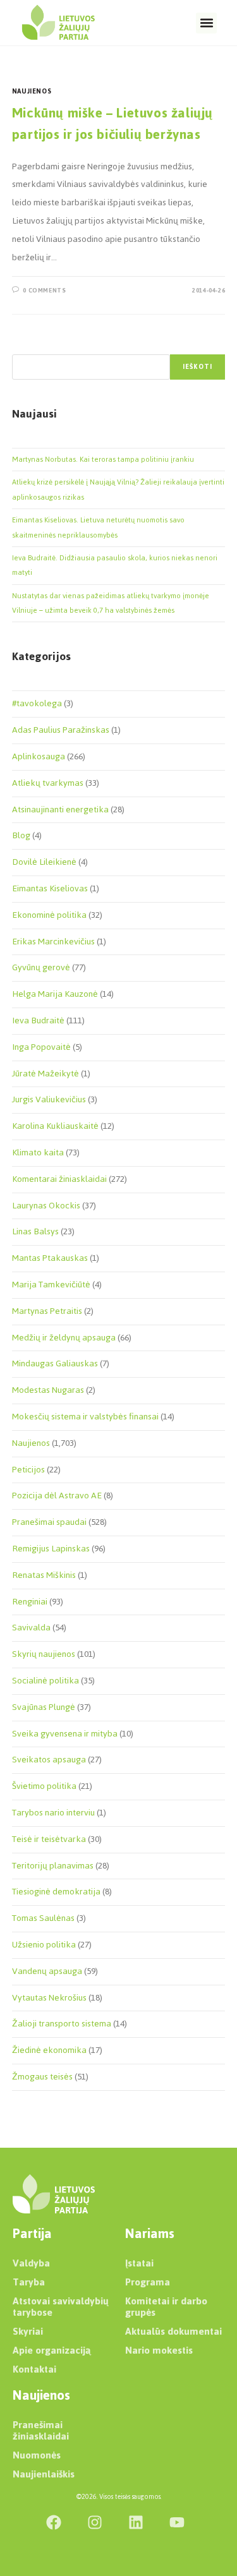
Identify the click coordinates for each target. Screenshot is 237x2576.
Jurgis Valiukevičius (49, 1099)
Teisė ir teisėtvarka (49, 1839)
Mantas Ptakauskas (50, 1258)
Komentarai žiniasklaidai (59, 1179)
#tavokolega (37, 703)
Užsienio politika (44, 1945)
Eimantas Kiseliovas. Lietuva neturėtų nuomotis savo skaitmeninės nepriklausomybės (98, 527)
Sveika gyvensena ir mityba (65, 1734)
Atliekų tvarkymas (48, 783)
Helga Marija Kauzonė (55, 994)
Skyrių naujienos (44, 1654)
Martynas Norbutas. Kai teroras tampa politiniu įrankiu (103, 459)
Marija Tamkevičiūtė (51, 1285)
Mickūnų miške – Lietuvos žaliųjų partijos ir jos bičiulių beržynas (112, 123)
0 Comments (44, 290)
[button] (206, 23)
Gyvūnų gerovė (41, 967)
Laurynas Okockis (46, 1206)
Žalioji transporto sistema (62, 2024)
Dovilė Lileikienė (44, 862)
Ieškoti (197, 367)
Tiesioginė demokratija (56, 1892)
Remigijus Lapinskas (51, 1549)
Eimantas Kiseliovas (50, 888)
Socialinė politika (46, 1681)
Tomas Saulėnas (43, 1918)
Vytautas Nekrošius (49, 1998)
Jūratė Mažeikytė (46, 1074)
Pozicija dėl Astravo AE (57, 1496)
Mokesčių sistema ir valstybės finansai (85, 1417)
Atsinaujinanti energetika (60, 810)
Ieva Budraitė (38, 1020)
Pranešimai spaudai (49, 1522)
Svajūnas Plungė (44, 1707)
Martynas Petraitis (47, 1311)
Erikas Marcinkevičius (53, 942)
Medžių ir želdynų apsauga (64, 1338)
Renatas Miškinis (44, 1575)
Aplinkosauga (39, 756)
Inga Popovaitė (41, 1047)
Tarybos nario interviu (53, 1813)
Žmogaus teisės (42, 2077)
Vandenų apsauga (47, 1971)
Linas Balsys (35, 1231)
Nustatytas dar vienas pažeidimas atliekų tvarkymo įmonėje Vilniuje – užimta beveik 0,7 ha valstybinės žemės (111, 603)
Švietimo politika (44, 1786)
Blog (21, 835)
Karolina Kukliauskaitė (55, 1126)
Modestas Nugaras (48, 1390)
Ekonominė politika (49, 915)
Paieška (25, 347)
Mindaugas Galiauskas (55, 1363)
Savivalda (31, 1628)
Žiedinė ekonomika (49, 2050)
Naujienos (32, 91)
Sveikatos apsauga (49, 1760)
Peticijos (28, 1470)
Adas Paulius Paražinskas (61, 730)
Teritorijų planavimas (53, 1866)
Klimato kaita (38, 1153)
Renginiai (30, 1602)
